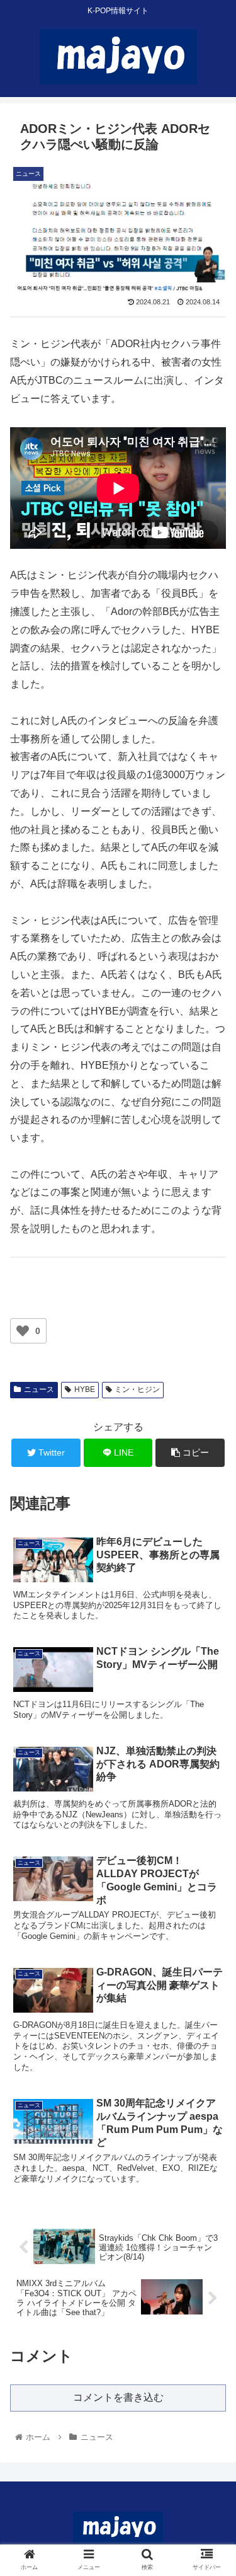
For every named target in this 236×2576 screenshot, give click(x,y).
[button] (211, 1617)
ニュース (39, 1389)
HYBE (85, 1389)
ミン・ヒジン (137, 1389)
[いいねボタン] (23, 1331)
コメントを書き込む (118, 2397)
